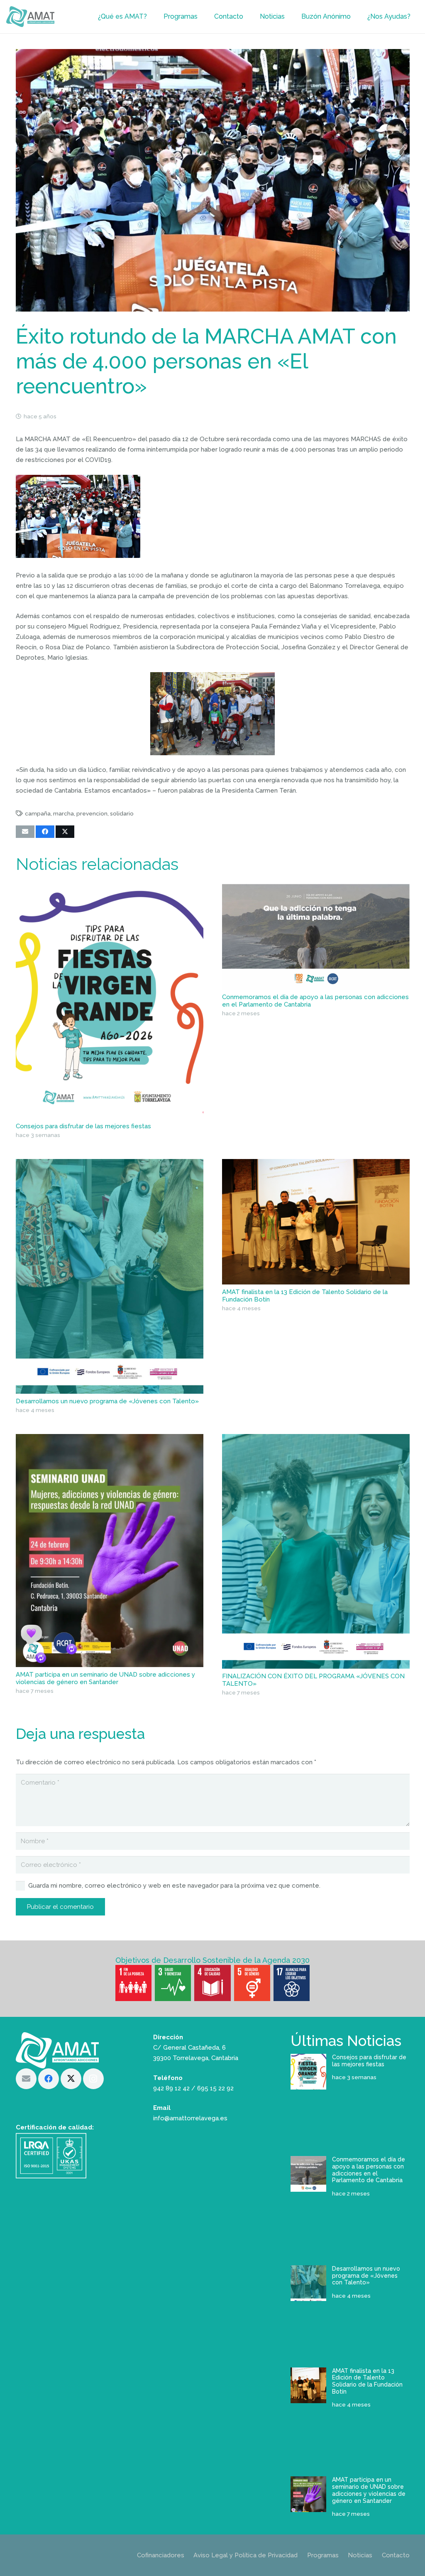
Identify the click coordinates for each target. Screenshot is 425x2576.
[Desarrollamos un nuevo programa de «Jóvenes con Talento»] (110, 1276)
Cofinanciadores (161, 2555)
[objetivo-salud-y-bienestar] (173, 1983)
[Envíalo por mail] (25, 832)
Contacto (396, 2555)
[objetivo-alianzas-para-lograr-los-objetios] (292, 1983)
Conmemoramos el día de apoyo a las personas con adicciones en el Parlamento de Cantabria (369, 2170)
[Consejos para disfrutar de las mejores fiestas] (110, 1001)
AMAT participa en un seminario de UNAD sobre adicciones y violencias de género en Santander (105, 1678)
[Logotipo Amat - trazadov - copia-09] (30, 17)
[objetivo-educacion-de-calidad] (212, 1983)
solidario (122, 813)
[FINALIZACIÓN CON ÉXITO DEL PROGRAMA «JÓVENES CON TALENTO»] (316, 1551)
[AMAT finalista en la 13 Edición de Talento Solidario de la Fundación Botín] (316, 1222)
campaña (38, 813)
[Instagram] (93, 2079)
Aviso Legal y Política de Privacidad (245, 2555)
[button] (151, 17)
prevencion (92, 813)
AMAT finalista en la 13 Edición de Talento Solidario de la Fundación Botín (367, 2381)
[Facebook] (49, 2079)
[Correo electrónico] (26, 2079)
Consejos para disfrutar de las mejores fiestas (83, 1126)
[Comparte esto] (45, 832)
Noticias (360, 2555)
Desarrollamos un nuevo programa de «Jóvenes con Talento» (107, 1401)
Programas (323, 2555)
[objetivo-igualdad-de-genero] (252, 1983)
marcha (64, 813)
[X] (71, 2079)
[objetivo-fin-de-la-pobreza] (133, 1983)
